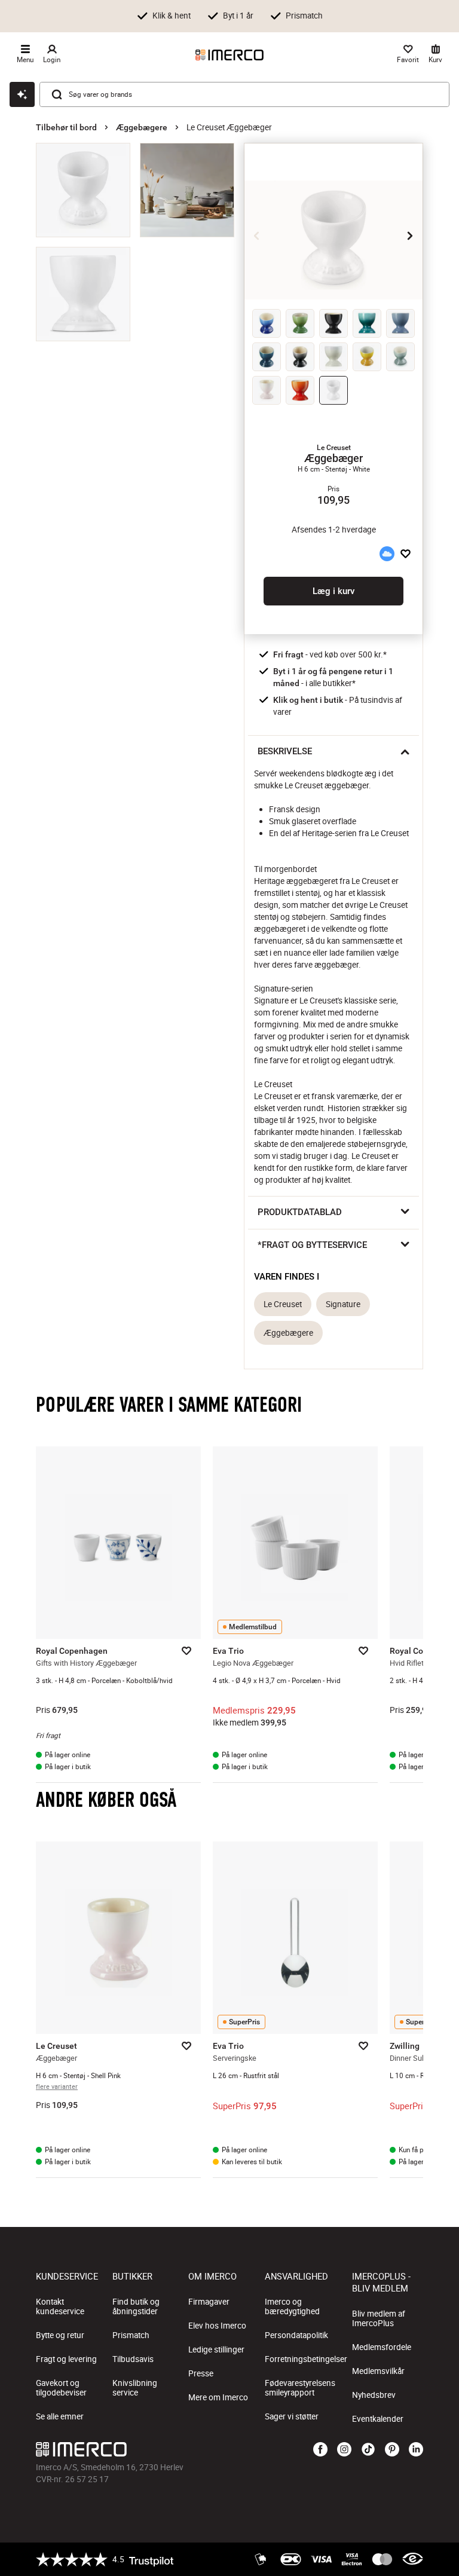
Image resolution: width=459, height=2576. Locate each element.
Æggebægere (142, 127)
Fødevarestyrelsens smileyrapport (300, 2388)
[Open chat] (22, 94)
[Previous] (257, 235)
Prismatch (131, 2335)
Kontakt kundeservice (60, 2306)
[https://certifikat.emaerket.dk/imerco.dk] (413, 2559)
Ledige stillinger (216, 2349)
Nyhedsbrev (374, 2395)
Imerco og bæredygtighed (292, 2306)
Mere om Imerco (218, 2397)
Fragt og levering (66, 2359)
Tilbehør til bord (66, 127)
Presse (201, 2373)
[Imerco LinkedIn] (416, 2450)
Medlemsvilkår (378, 2371)
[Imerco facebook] (320, 2450)
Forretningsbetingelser (306, 2359)
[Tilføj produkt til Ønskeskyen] (387, 554)
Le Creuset (283, 1304)
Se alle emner (60, 2416)
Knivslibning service (135, 2388)
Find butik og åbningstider (136, 2306)
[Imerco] (229, 55)
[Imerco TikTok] (368, 2450)
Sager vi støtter (292, 2416)
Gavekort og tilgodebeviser (61, 2388)
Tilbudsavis (133, 2359)
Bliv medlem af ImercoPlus (379, 2318)
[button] (333, 448)
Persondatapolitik (296, 2335)
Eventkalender (378, 2419)
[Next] (410, 235)
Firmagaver (209, 2302)
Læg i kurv (333, 591)
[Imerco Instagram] (344, 2450)
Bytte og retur (60, 2335)
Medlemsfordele (382, 2347)
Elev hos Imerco (217, 2326)
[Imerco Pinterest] (392, 2450)
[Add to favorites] (406, 554)
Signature (343, 1304)
